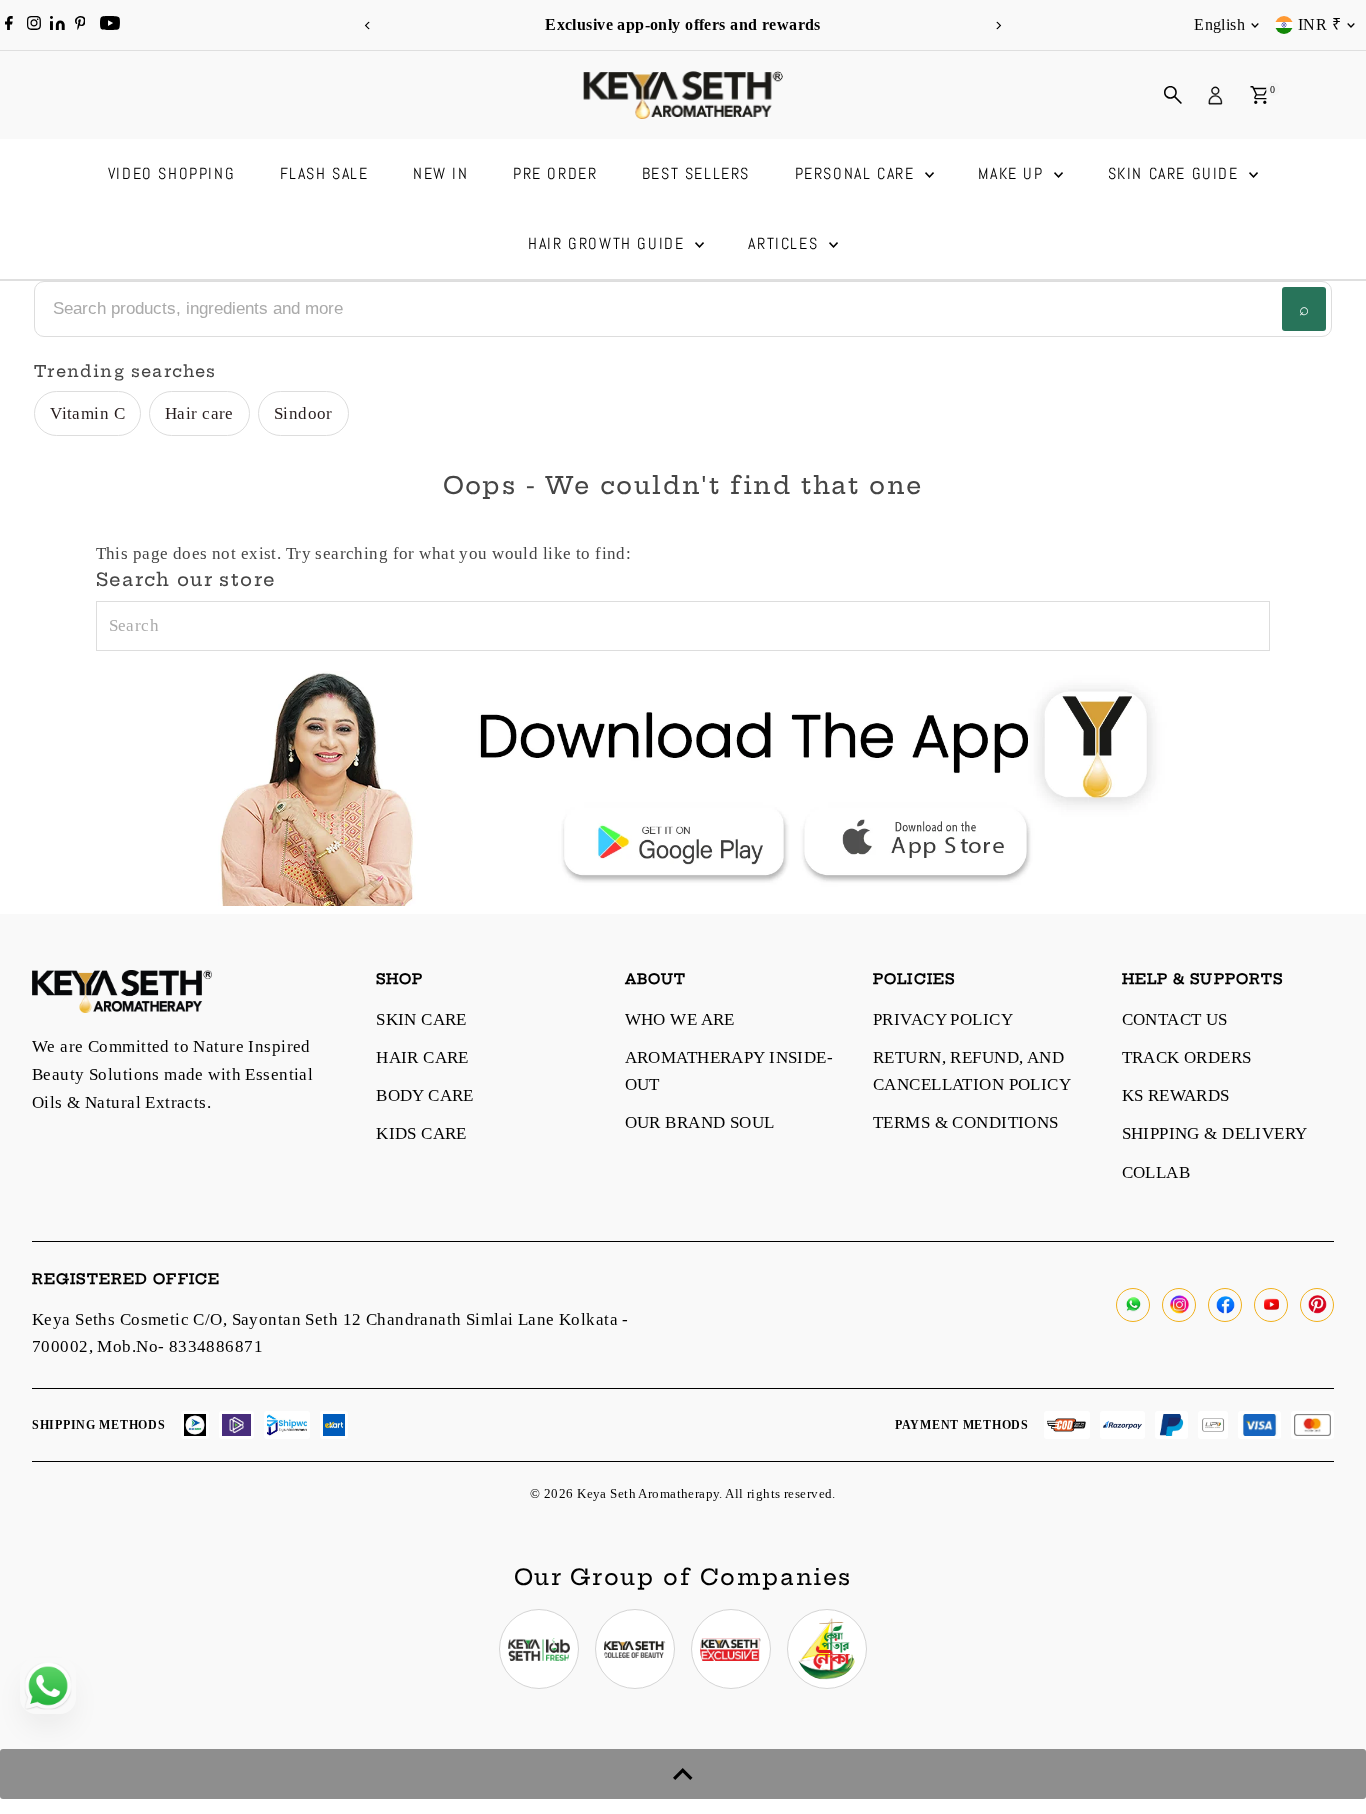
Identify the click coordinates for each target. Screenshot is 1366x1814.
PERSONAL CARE (857, 173)
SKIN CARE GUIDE (1176, 173)
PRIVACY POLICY (943, 1019)
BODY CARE (425, 1095)
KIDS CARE (421, 1133)
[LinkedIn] (59, 24)
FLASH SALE (324, 173)
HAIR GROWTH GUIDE (609, 243)
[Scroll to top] (683, 1774)
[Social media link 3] (731, 1649)
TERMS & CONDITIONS (966, 1122)
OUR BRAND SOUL (700, 1122)
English (1219, 24)
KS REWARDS (1176, 1095)
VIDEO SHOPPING (171, 173)
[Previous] (368, 25)
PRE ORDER (555, 173)
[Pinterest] (80, 25)
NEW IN (441, 173)
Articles (785, 243)
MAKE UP (1013, 173)
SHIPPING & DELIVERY (1215, 1133)
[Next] (998, 25)
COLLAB (1156, 1172)
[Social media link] (1133, 1305)
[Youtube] (110, 25)
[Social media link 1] (539, 1649)
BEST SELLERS (696, 173)
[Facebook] (9, 25)
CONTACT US (1175, 1019)
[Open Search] (1173, 95)
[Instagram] (34, 25)
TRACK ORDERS (1187, 1057)
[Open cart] (1259, 95)
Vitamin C (87, 413)
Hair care (199, 413)
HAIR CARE (422, 1057)
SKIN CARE (421, 1019)
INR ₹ (1319, 24)
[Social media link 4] (827, 1649)
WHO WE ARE (680, 1019)
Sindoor (303, 413)
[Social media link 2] (635, 1649)
